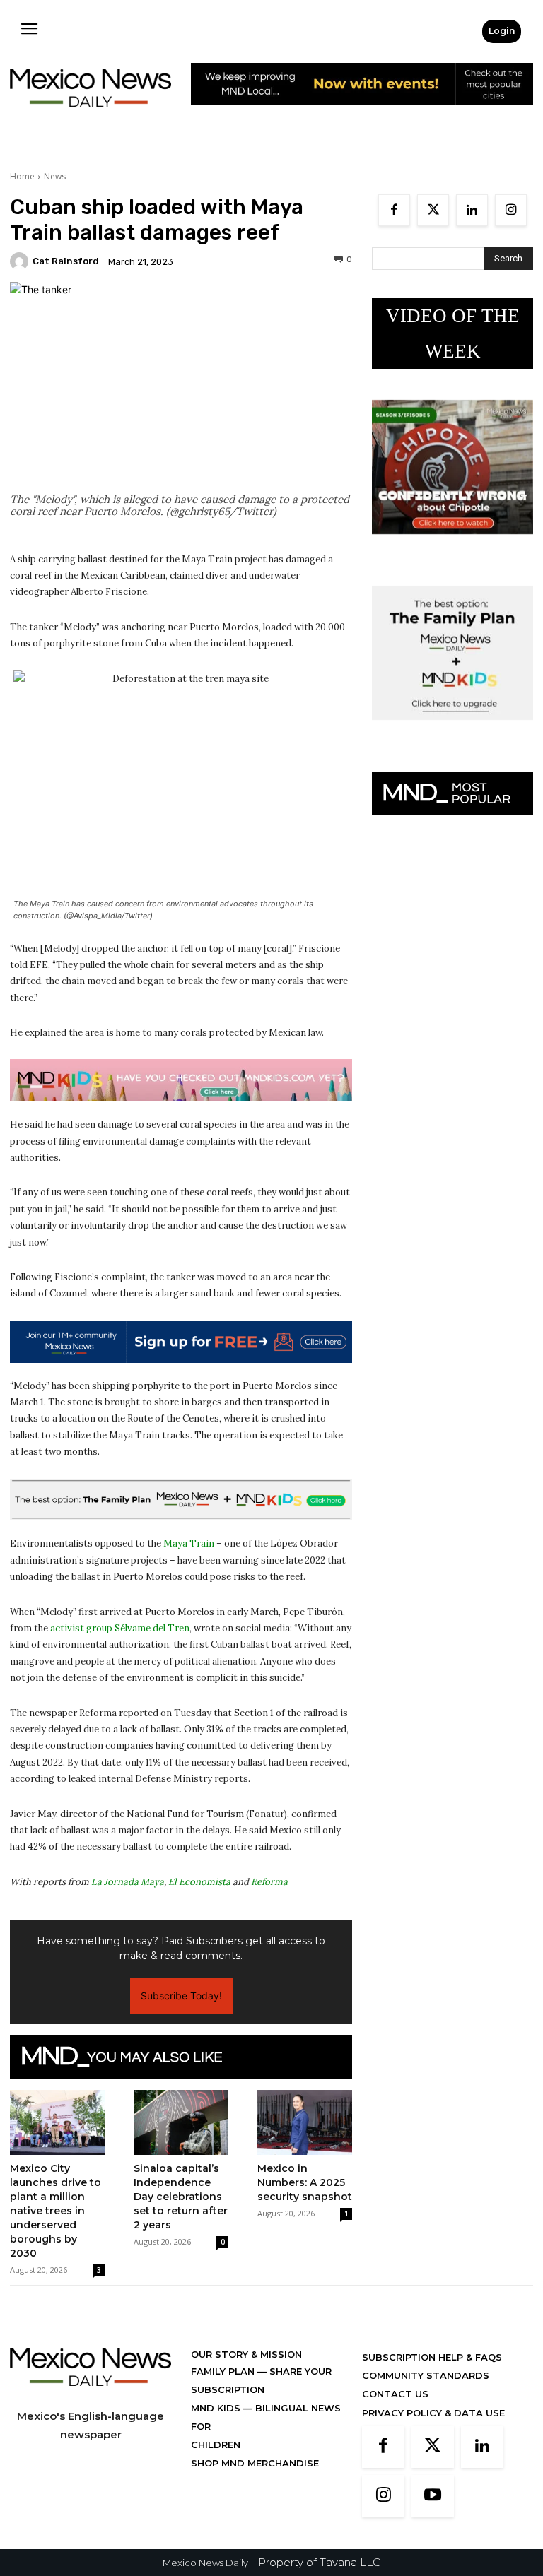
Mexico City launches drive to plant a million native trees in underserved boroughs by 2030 (56, 2211)
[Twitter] (433, 210)
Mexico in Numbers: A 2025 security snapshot (305, 2182)
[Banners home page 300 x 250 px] (452, 545)
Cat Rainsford (66, 261)
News (55, 176)
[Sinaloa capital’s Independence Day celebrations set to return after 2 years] (181, 2122)
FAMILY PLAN (224, 2371)
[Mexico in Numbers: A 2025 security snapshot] (305, 2122)
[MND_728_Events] (362, 116)
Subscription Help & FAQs (432, 2357)
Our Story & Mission (246, 2354)
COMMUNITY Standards (426, 2375)
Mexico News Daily (205, 2563)
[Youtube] (433, 2496)
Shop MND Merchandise (255, 2463)
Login (502, 31)
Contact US (395, 2394)
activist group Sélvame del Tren (120, 1628)
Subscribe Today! (181, 1996)
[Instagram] (511, 210)
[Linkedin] (472, 210)
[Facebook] (394, 210)
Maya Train (189, 1543)
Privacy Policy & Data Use (433, 2413)
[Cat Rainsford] (21, 261)
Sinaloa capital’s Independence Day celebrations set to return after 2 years (181, 2197)
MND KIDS (217, 2408)
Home (22, 176)
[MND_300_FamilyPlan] (452, 731)
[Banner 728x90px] (181, 1080)
